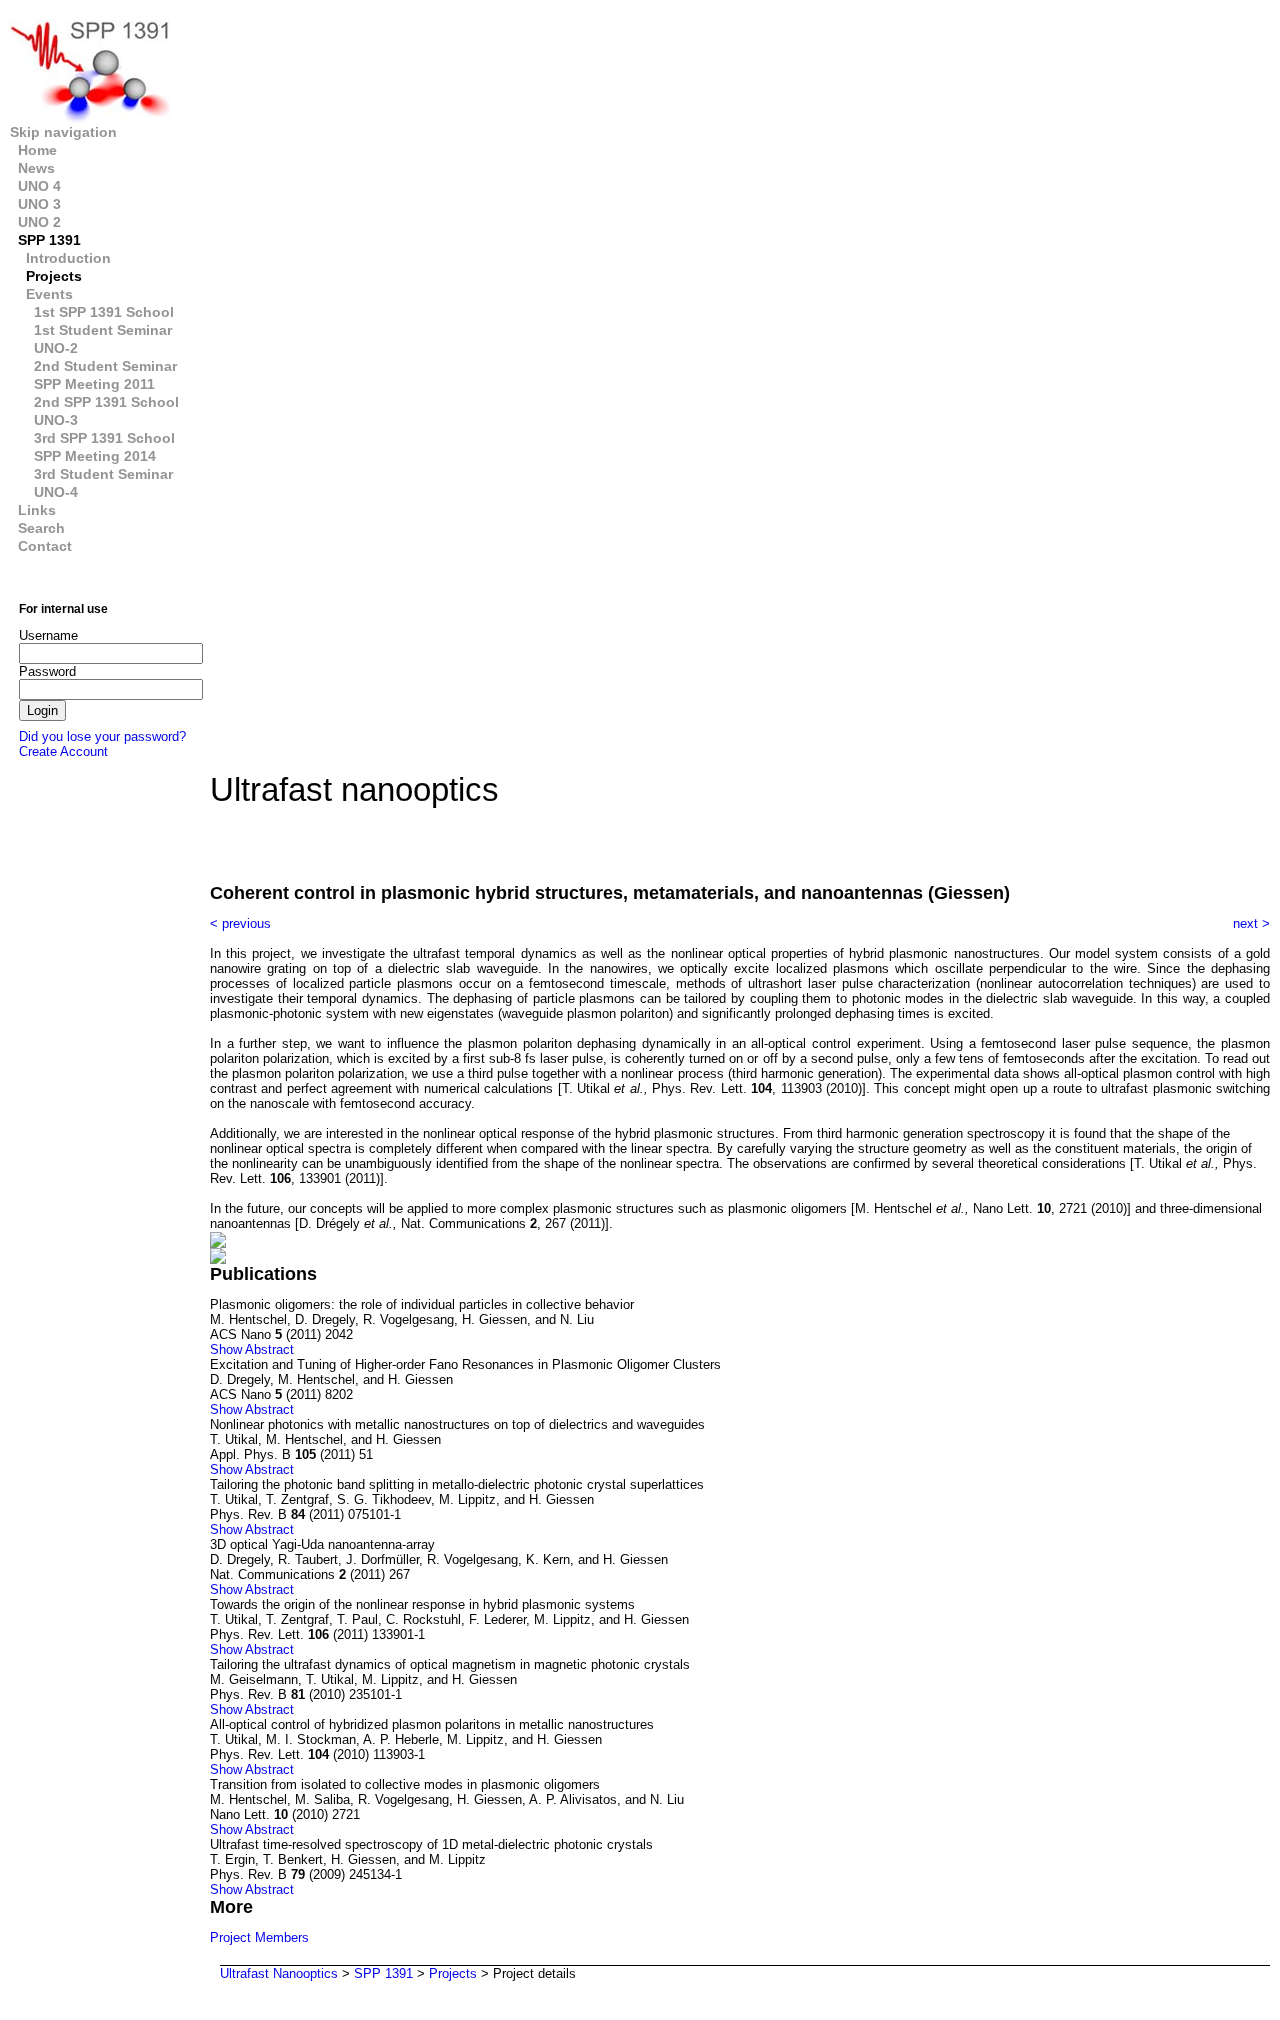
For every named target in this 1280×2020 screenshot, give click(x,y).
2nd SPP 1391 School (106, 402)
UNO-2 (56, 348)
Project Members (259, 1937)
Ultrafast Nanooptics (279, 1973)
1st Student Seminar (103, 330)
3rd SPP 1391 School (104, 438)
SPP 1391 (49, 240)
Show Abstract (252, 1349)
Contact (45, 546)
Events (49, 294)
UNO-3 (56, 420)
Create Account (63, 751)
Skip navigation (63, 132)
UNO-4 (56, 492)
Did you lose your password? (102, 736)
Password (47, 671)
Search (41, 528)
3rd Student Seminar (103, 474)
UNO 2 (39, 222)
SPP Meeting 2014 (95, 456)
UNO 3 (39, 204)
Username (48, 635)
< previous (240, 923)
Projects (54, 276)
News (36, 168)
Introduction (68, 258)
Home (37, 150)
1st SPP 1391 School (104, 312)
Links (37, 510)
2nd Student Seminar (105, 366)
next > (1251, 923)
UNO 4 (39, 186)
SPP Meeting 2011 (94, 384)
